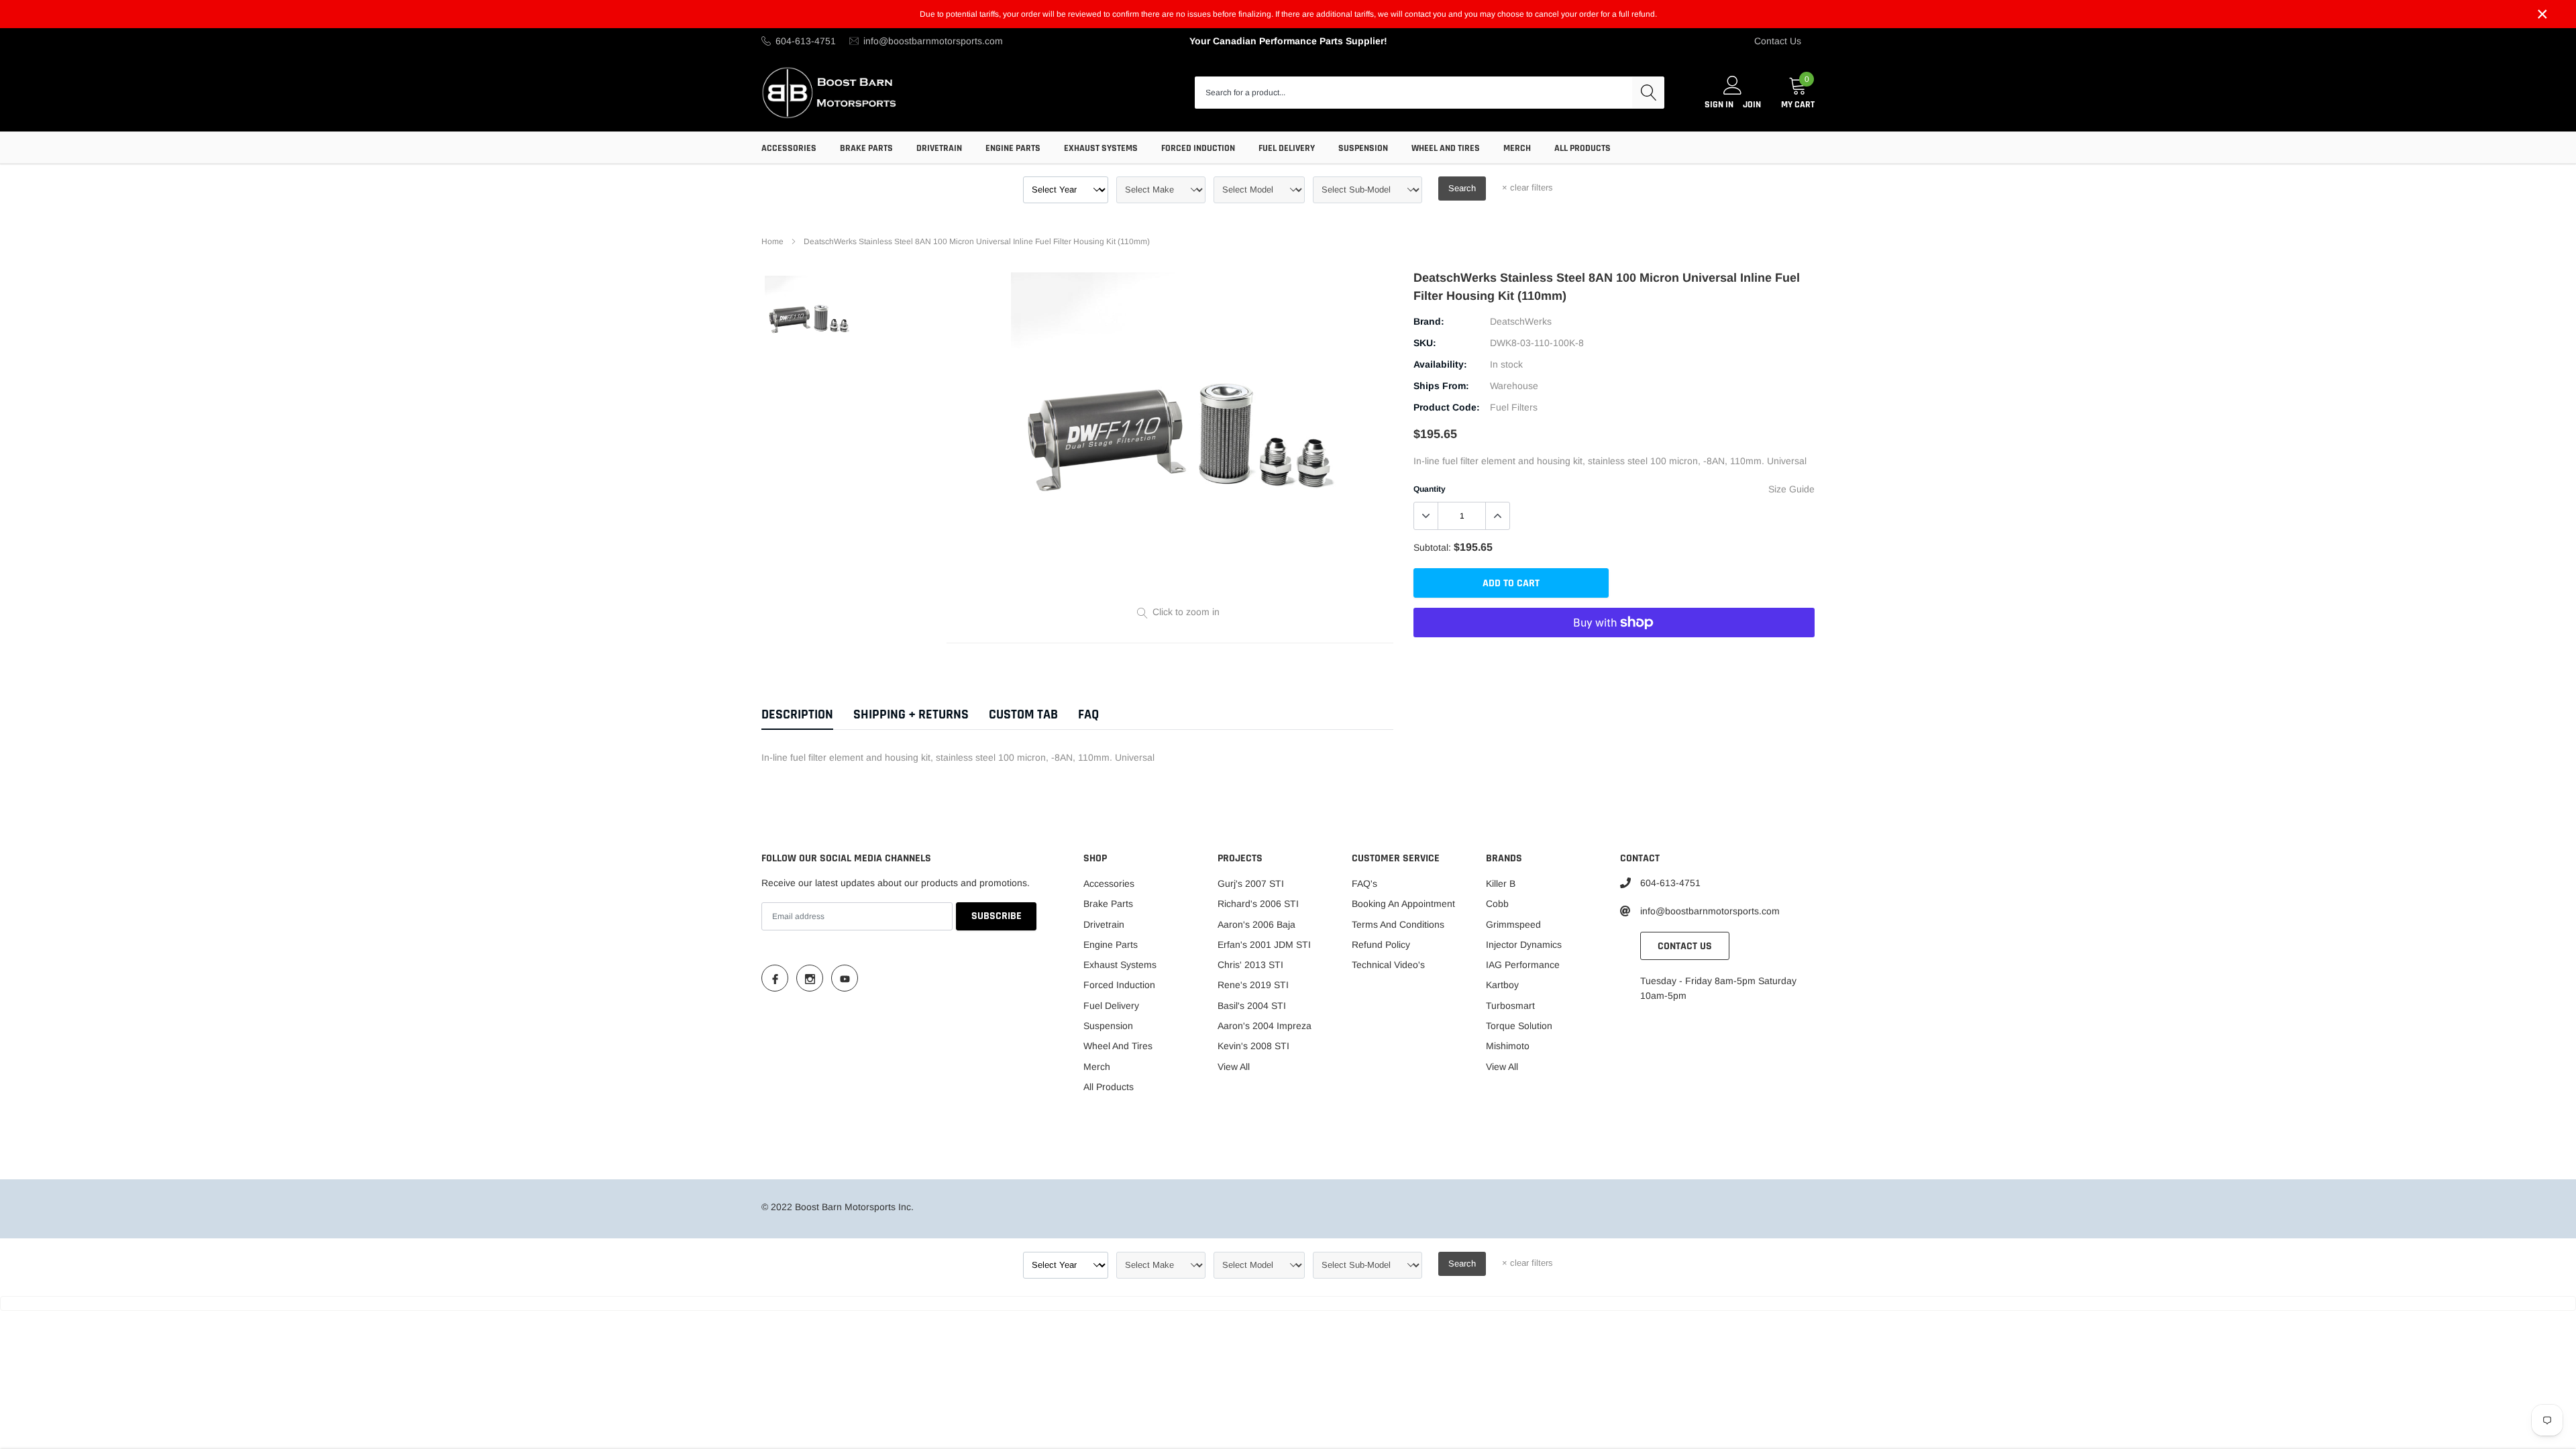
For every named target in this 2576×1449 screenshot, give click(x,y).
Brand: (1429, 321)
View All (1234, 1067)
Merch (1517, 148)
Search (1462, 188)
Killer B (1501, 883)
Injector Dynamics (1524, 945)
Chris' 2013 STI (1250, 965)
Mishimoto (1508, 1046)
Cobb (1497, 904)
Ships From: (1441, 386)
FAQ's (1364, 883)
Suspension (1363, 148)
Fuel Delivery (1287, 148)
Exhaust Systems (1101, 148)
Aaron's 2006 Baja (1256, 924)
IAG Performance (1523, 965)
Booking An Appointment (1403, 904)
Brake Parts (866, 148)
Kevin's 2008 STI (1253, 1046)
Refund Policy (1381, 945)
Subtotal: (1432, 547)
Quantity (1430, 489)
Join (1752, 105)
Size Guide (1791, 489)
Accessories (789, 148)
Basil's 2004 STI (1252, 1006)
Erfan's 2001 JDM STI (1264, 945)
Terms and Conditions (1398, 924)
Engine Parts (1013, 148)
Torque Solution (1519, 1026)
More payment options (1614, 655)
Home (772, 241)
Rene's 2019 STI (1253, 985)
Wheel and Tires (1446, 148)
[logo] (830, 92)
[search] (1648, 93)
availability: (1440, 364)
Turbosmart (1510, 1006)
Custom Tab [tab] (1023, 715)
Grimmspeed (1513, 924)
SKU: (1425, 343)
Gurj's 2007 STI (1251, 883)
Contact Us (1778, 41)
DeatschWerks (1521, 321)
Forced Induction (1198, 148)
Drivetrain (939, 148)
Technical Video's (1388, 965)
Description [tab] (797, 715)
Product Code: (1447, 407)
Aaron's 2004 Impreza (1265, 1026)
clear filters (1527, 187)
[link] (809, 320)
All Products (1582, 148)
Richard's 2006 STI (1258, 904)
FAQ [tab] (1088, 715)
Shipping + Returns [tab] (911, 715)
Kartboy (1502, 985)
